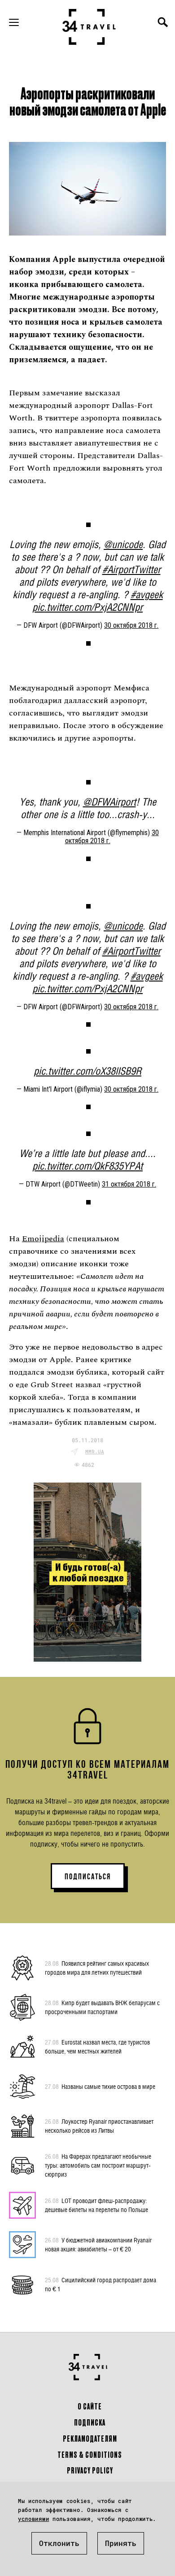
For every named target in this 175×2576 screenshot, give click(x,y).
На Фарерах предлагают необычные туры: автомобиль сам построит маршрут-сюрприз (98, 2165)
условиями (33, 2519)
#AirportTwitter (131, 569)
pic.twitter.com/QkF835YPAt (87, 1166)
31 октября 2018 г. (129, 1184)
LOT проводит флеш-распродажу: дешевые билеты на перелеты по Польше (96, 2205)
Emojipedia (43, 1239)
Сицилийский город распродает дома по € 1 (101, 2284)
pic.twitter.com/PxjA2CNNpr (87, 607)
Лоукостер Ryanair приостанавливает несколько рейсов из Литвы (99, 2126)
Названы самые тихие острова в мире (100, 2086)
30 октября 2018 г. (131, 625)
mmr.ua (95, 1451)
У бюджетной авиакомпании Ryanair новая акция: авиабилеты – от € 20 (98, 2244)
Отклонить (59, 2543)
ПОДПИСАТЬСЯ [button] (88, 1877)
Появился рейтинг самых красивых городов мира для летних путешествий (97, 1968)
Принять (121, 2543)
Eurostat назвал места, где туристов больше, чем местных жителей (97, 2047)
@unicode (123, 544)
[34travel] (89, 27)
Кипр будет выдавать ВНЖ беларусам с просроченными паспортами (102, 2007)
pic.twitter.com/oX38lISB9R (87, 1071)
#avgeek (147, 594)
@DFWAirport (109, 802)
